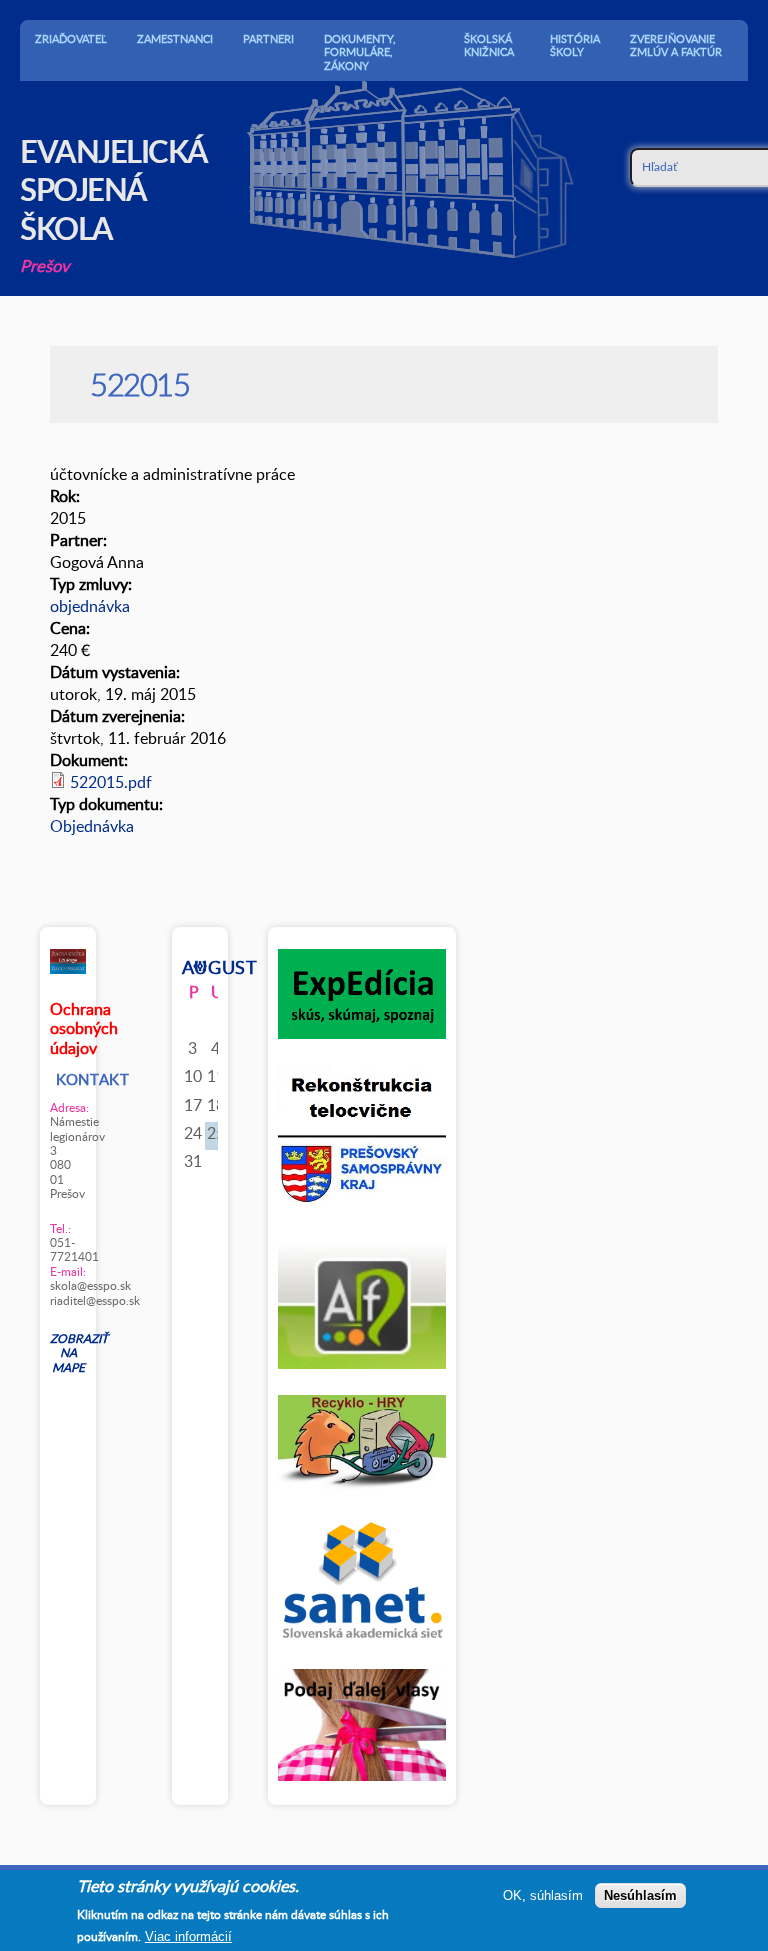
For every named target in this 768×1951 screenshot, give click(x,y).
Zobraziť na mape (68, 1352)
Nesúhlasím (640, 1895)
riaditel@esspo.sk (68, 1300)
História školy (575, 45)
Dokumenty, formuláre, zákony (360, 51)
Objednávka (92, 826)
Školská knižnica (489, 45)
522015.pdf (111, 782)
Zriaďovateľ (71, 38)
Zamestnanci (175, 38)
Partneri (268, 38)
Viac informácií (188, 1936)
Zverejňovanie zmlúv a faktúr (676, 45)
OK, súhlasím (543, 1895)
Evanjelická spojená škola (113, 189)
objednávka (90, 606)
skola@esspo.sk (68, 1285)
